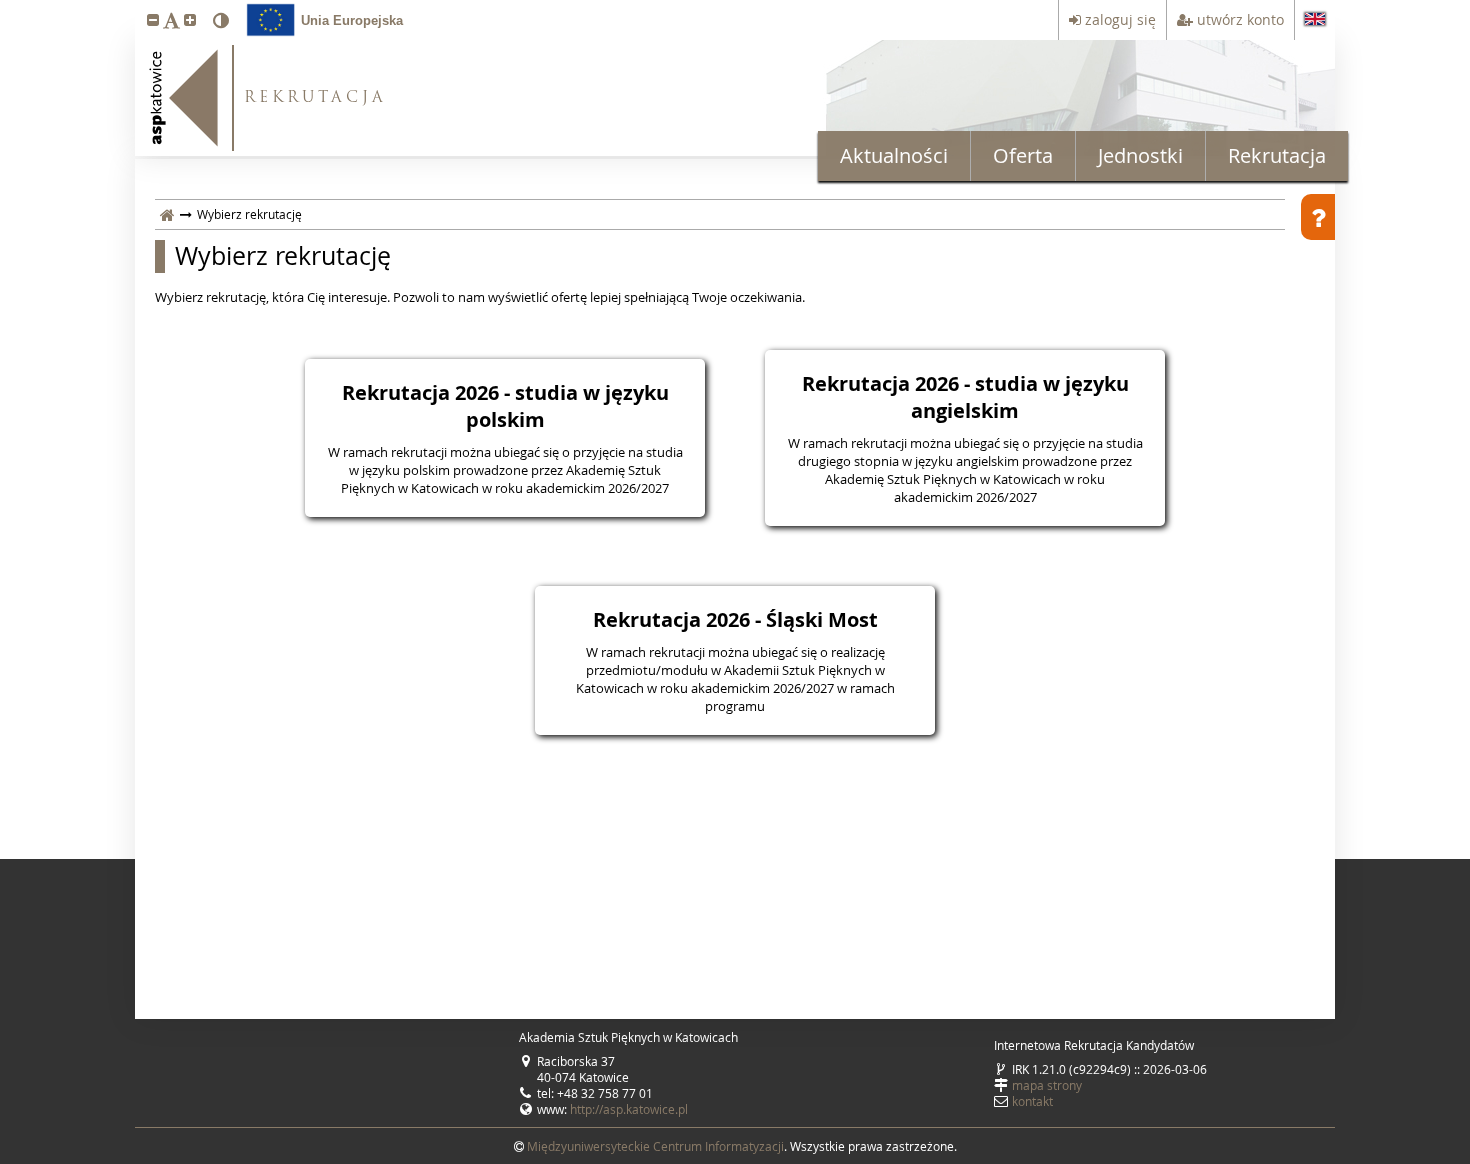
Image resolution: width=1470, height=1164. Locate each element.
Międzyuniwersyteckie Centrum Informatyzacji (655, 1146)
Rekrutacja (1277, 155)
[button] (153, 19)
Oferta (1023, 155)
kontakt (1032, 1101)
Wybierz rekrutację (283, 256)
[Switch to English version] (1315, 20)
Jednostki (1140, 155)
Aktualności (894, 155)
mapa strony (1047, 1085)
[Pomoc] (1318, 217)
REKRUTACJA (315, 98)
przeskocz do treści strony (5, 5)
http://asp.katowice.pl (629, 1109)
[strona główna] (167, 214)
